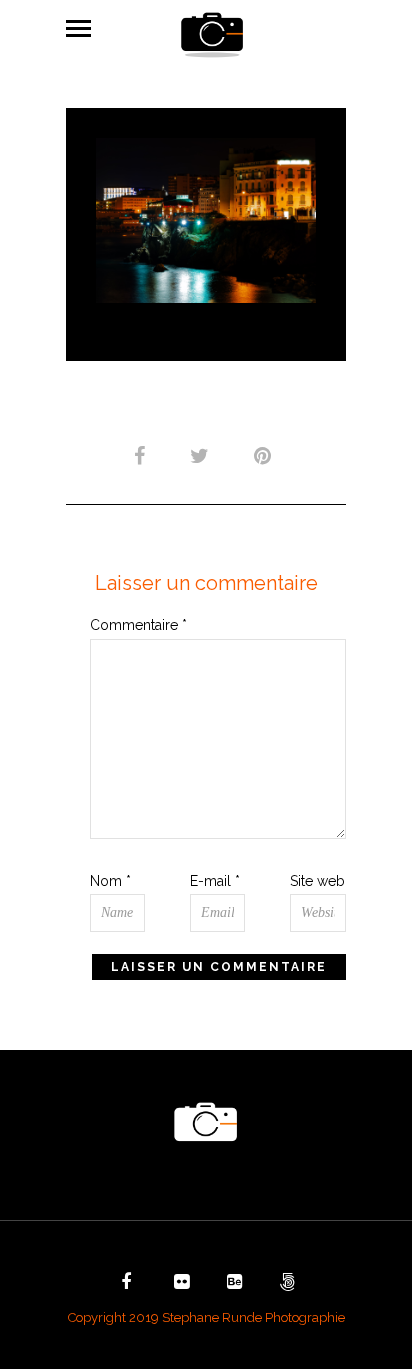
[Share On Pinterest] (266, 455)
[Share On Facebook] (143, 455)
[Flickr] (179, 1284)
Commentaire (138, 625)
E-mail (215, 881)
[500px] (285, 1284)
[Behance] (232, 1284)
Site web (317, 881)
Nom (110, 881)
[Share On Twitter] (203, 455)
